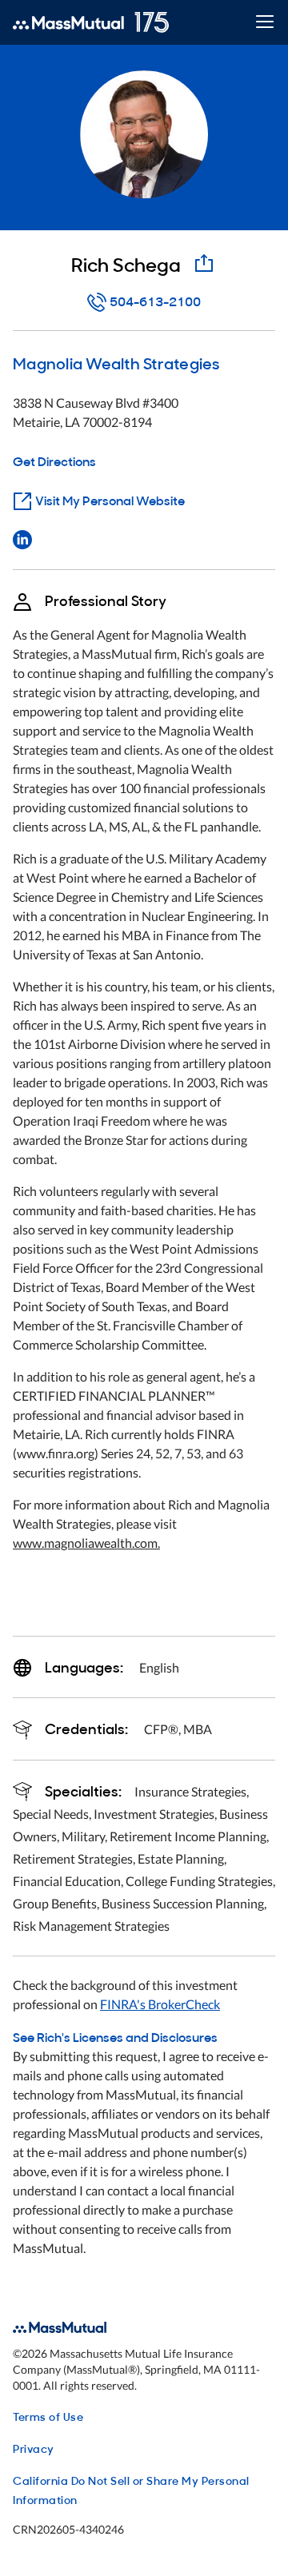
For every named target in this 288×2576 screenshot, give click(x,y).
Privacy (34, 2448)
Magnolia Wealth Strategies (116, 362)
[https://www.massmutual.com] (91, 22)
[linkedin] (22, 538)
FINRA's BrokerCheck (160, 2004)
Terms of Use (48, 2416)
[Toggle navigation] (264, 23)
